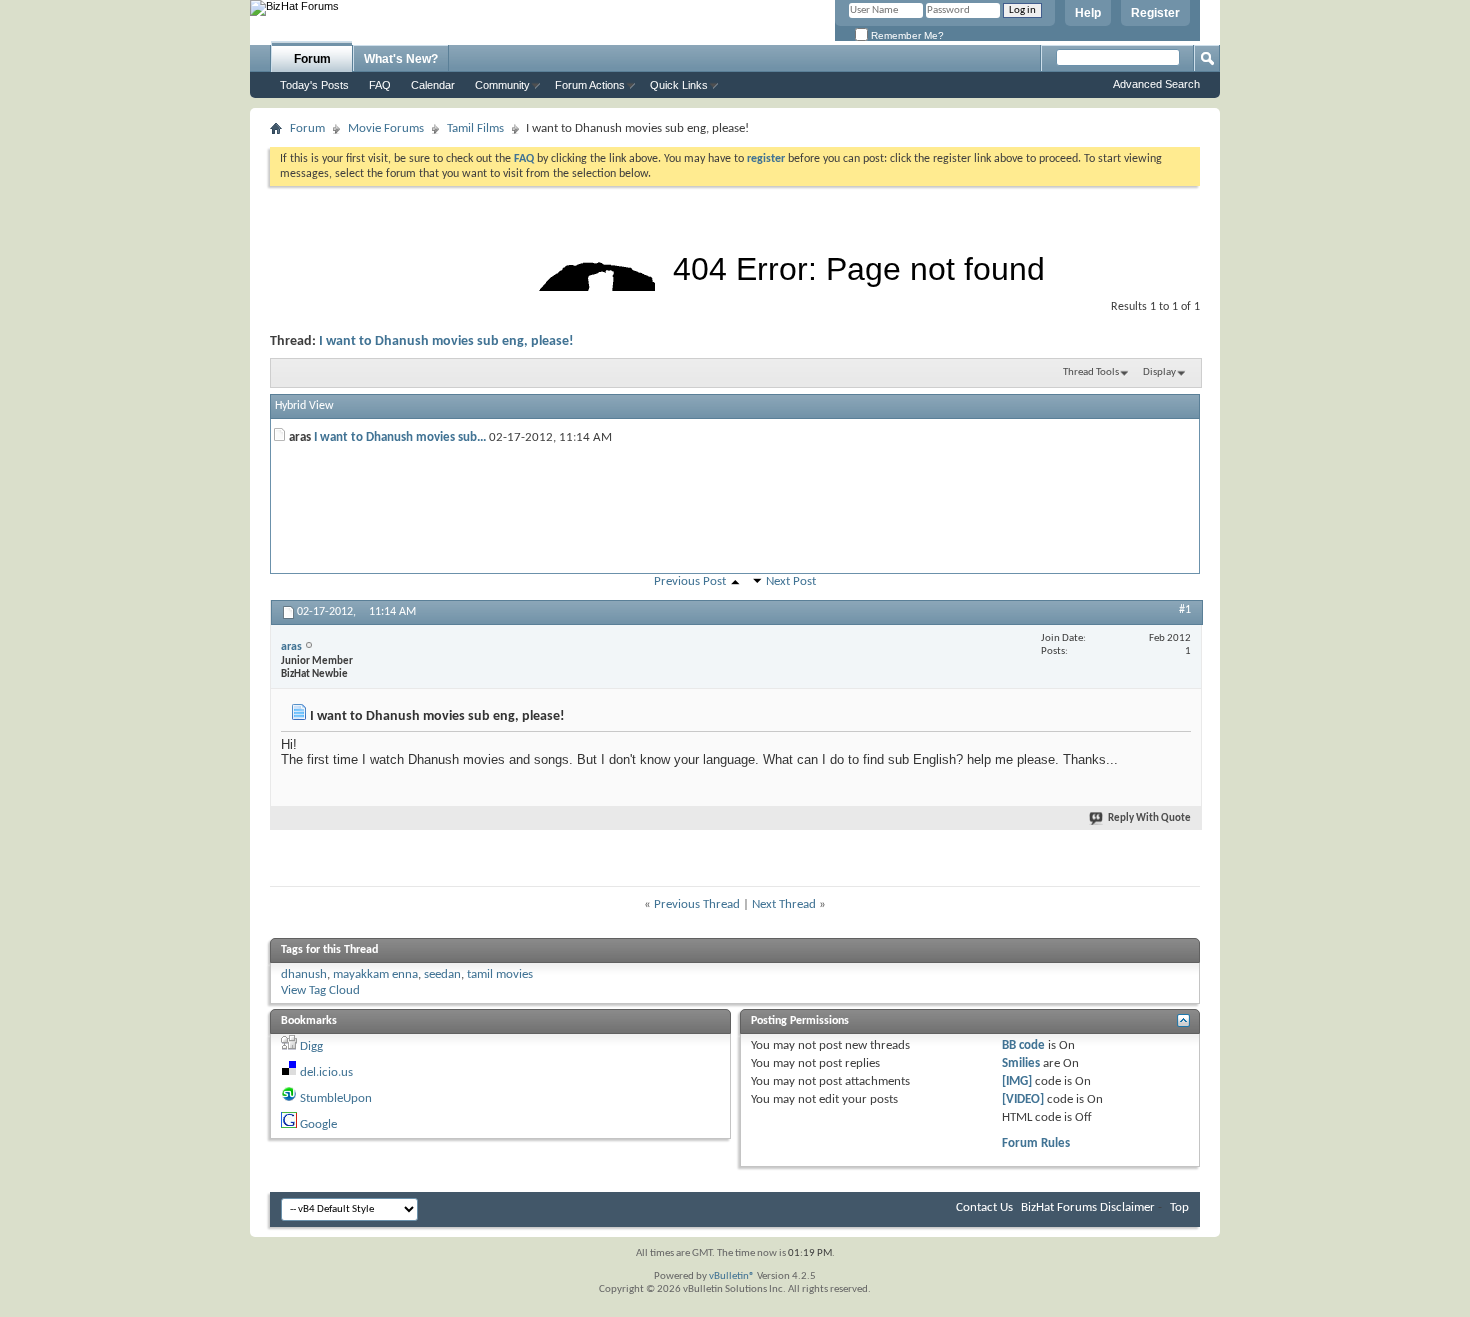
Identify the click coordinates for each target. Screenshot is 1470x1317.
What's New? (401, 59)
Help (1088, 13)
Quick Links (679, 85)
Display (1159, 372)
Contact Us (984, 1207)
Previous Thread (697, 904)
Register (1155, 13)
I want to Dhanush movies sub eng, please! (446, 341)
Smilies (1021, 1063)
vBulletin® (732, 1276)
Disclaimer (1127, 1207)
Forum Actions (590, 85)
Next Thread (784, 904)
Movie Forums (386, 128)
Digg (311, 1046)
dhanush (304, 974)
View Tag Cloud (320, 990)
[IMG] (1017, 1081)
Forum (312, 59)
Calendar (433, 85)
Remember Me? (906, 35)
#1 (1185, 610)
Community (502, 85)
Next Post (791, 581)
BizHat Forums (1059, 1207)
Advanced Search (1156, 84)
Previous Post (690, 581)
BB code (1023, 1045)
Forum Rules (1036, 1143)
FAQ (380, 85)
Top (1179, 1207)
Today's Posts (314, 85)
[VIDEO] (1023, 1099)
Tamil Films (475, 128)
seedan (442, 974)
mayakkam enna (375, 974)
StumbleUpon (336, 1098)
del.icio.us (326, 1072)
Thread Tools (1091, 372)
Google (318, 1124)
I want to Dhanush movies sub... (400, 437)
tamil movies (500, 974)
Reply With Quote (1149, 818)
